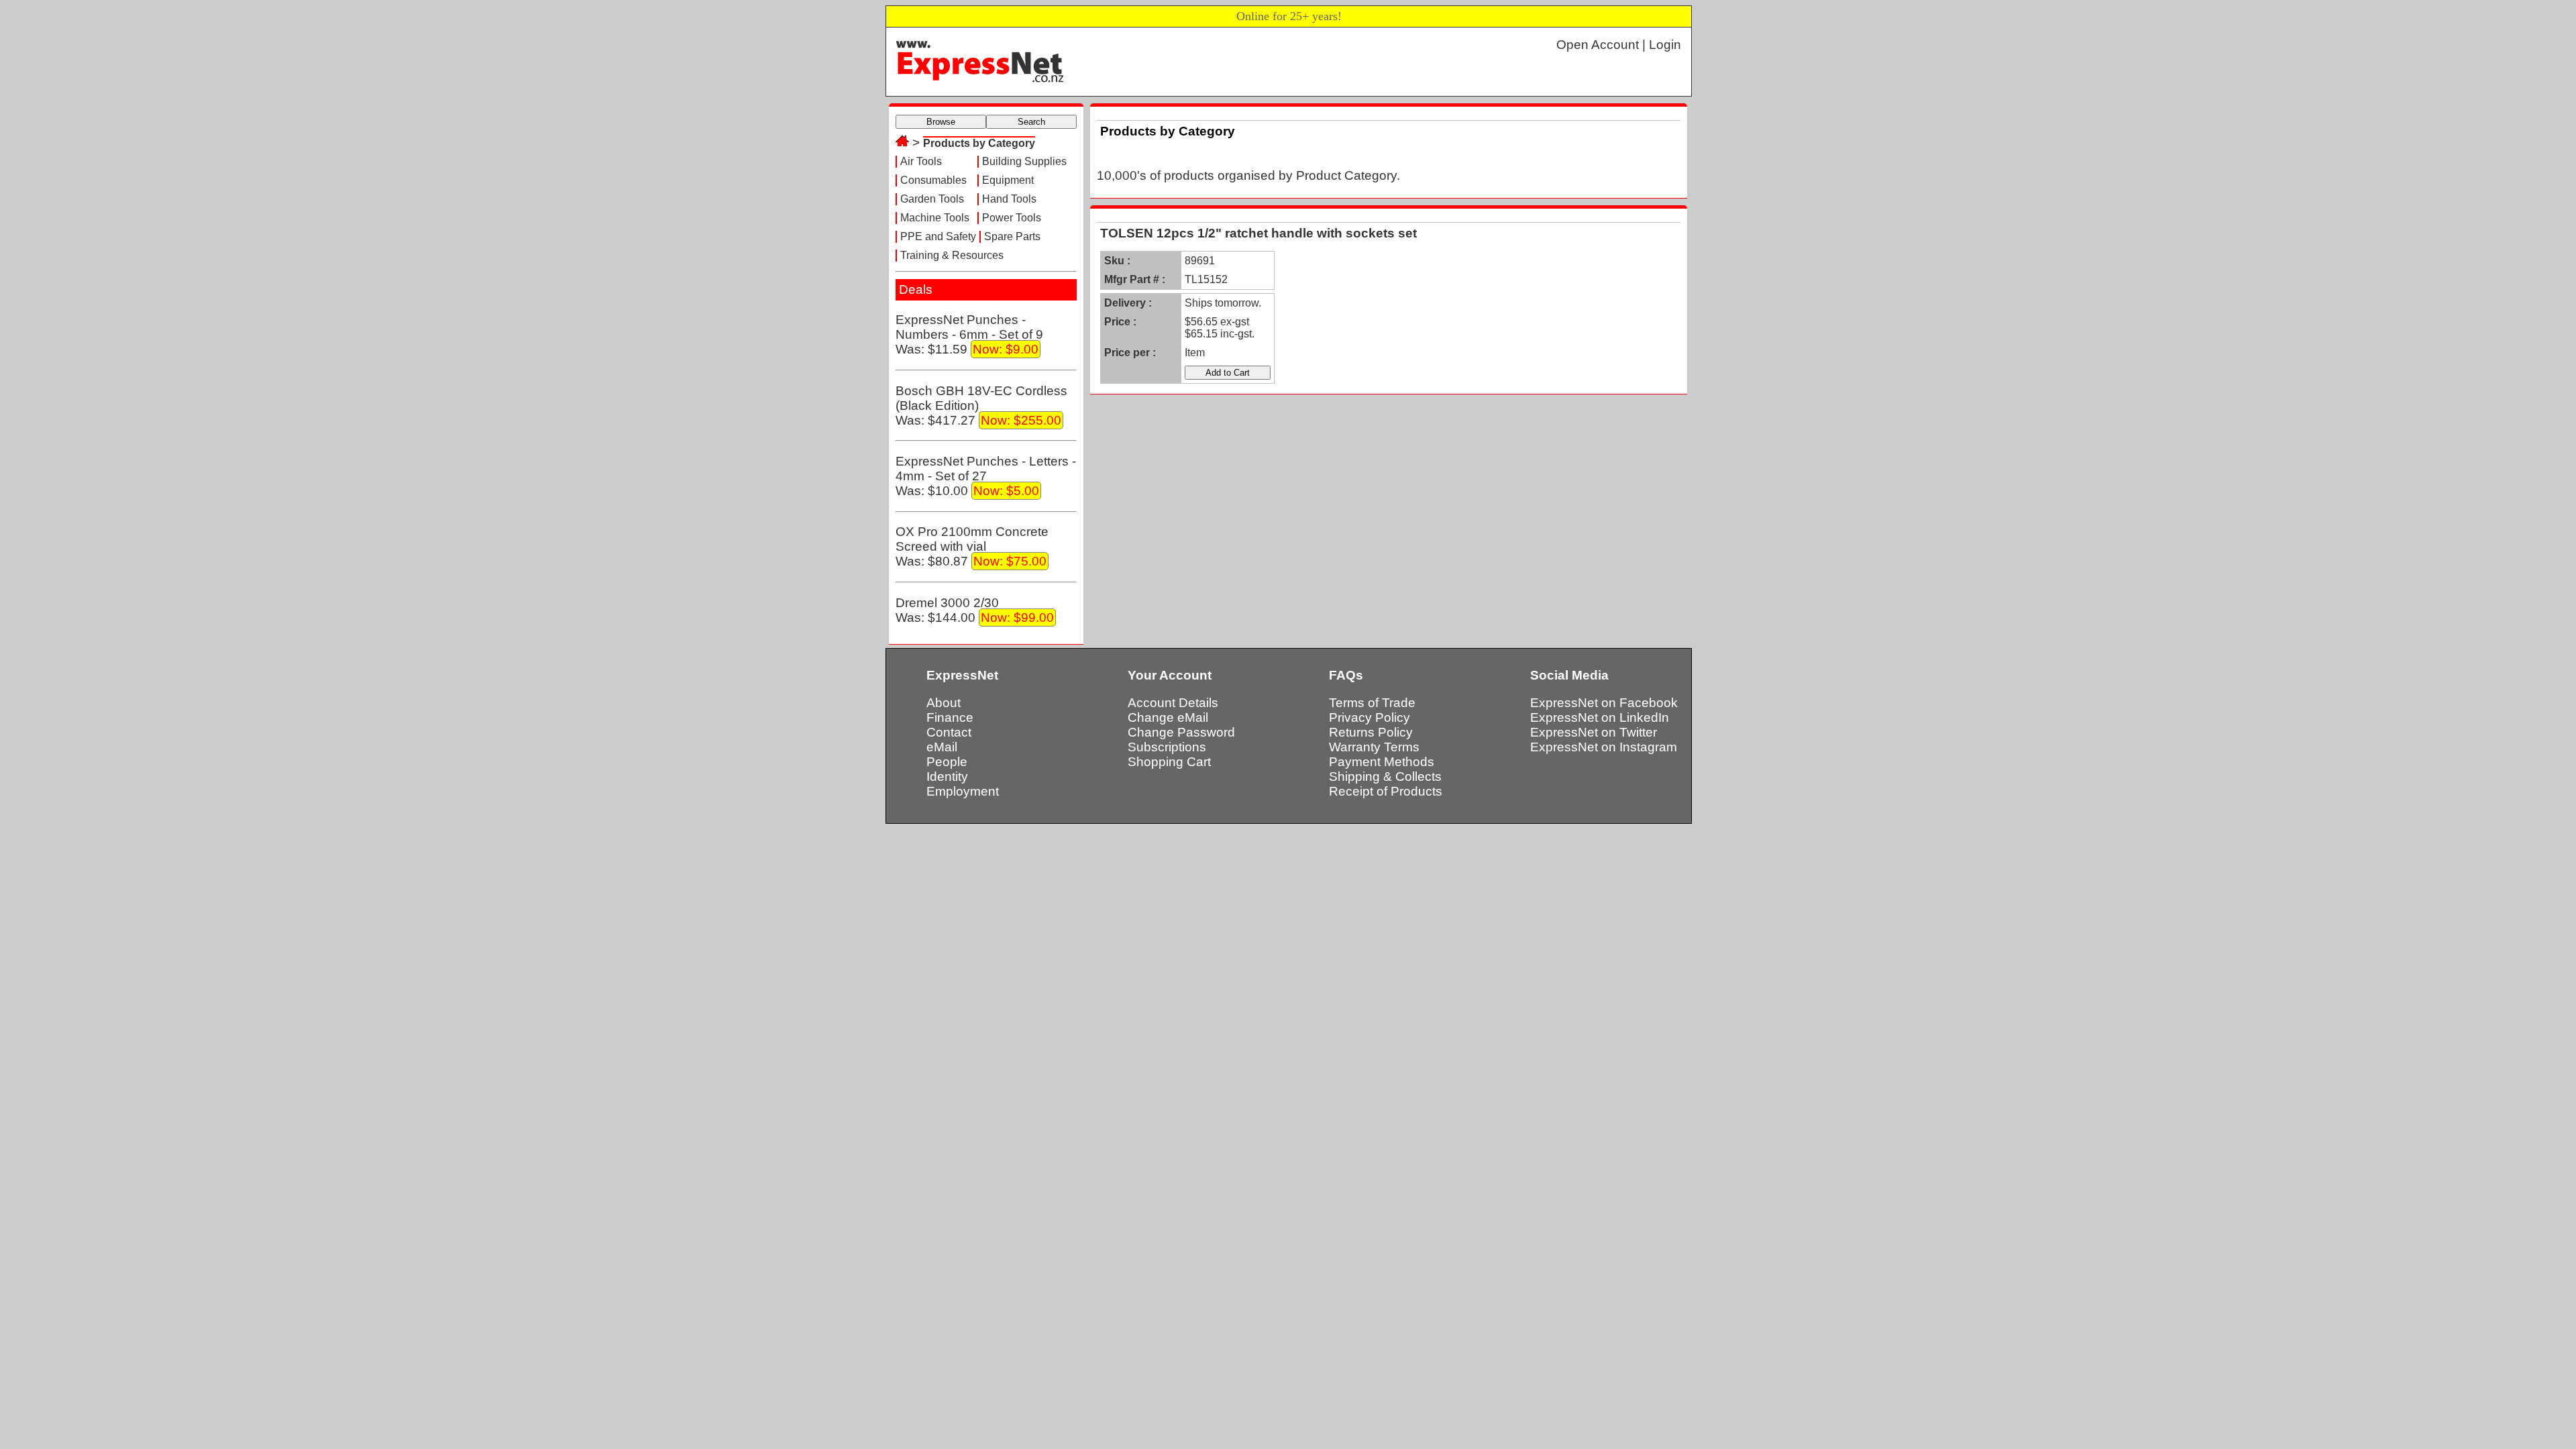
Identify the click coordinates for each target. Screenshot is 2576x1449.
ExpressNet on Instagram (1604, 747)
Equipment (1008, 180)
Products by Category (979, 143)
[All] (902, 143)
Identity (947, 776)
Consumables (933, 180)
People (947, 762)
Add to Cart (1228, 373)
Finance (950, 717)
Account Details (1173, 703)
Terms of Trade (1372, 703)
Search (1031, 122)
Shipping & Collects (1385, 776)
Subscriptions (1167, 747)
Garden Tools (932, 199)
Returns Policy (1371, 732)
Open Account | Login (1619, 45)
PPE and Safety (938, 236)
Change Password (1181, 732)
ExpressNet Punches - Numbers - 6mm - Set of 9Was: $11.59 (969, 334)
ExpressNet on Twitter (1594, 732)
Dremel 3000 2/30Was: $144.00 (975, 610)
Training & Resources (952, 255)
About (944, 703)
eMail (942, 747)
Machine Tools (935, 218)
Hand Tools (1009, 199)
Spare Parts (1012, 236)
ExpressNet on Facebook (1604, 703)
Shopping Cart (1169, 762)
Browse (941, 122)
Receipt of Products (1386, 791)
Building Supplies (1024, 161)
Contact (949, 732)
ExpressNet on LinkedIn (1600, 717)
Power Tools (1012, 218)
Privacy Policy (1370, 717)
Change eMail (1168, 717)
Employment (963, 791)
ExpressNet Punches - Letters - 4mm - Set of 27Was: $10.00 (986, 476)
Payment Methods (1382, 762)
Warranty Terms (1374, 747)
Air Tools (921, 161)
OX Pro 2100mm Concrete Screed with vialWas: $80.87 (972, 546)
